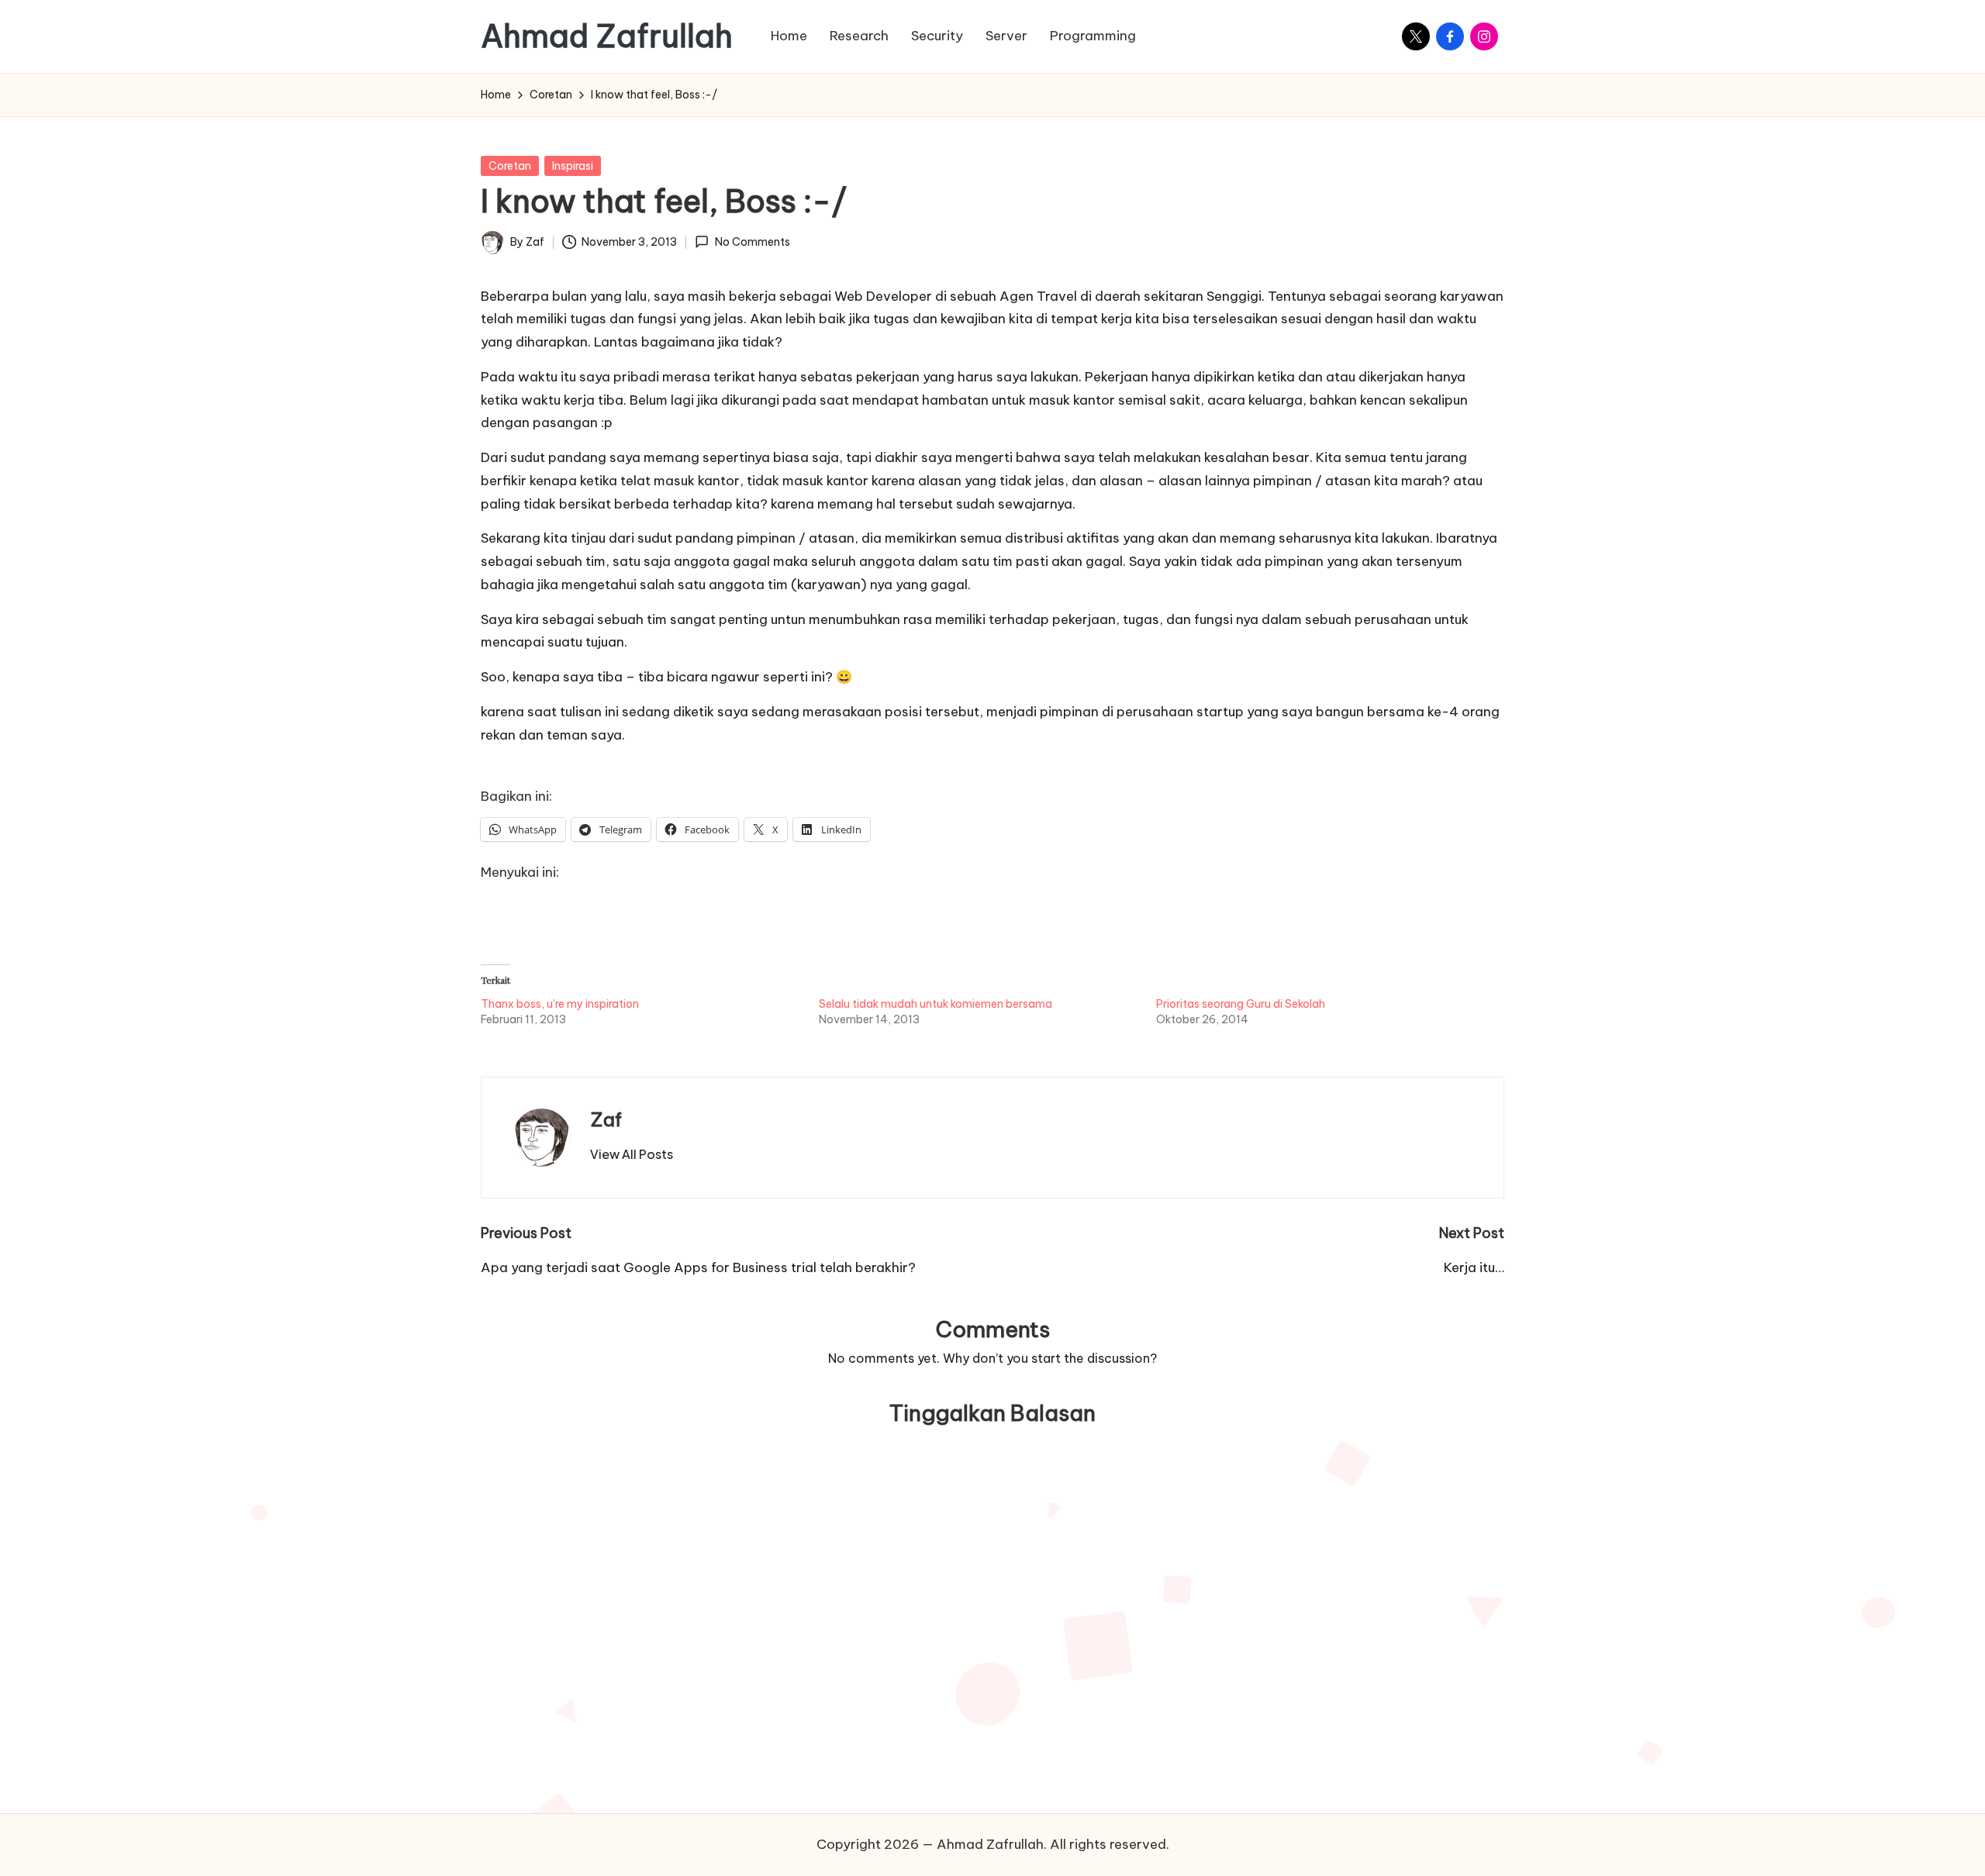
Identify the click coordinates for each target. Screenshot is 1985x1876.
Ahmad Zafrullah (607, 36)
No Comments (752, 242)
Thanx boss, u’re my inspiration (560, 1004)
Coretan (510, 166)
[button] (632, 1154)
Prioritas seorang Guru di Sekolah (1241, 1004)
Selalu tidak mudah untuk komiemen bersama (936, 1004)
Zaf (606, 1119)
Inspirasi (573, 166)
